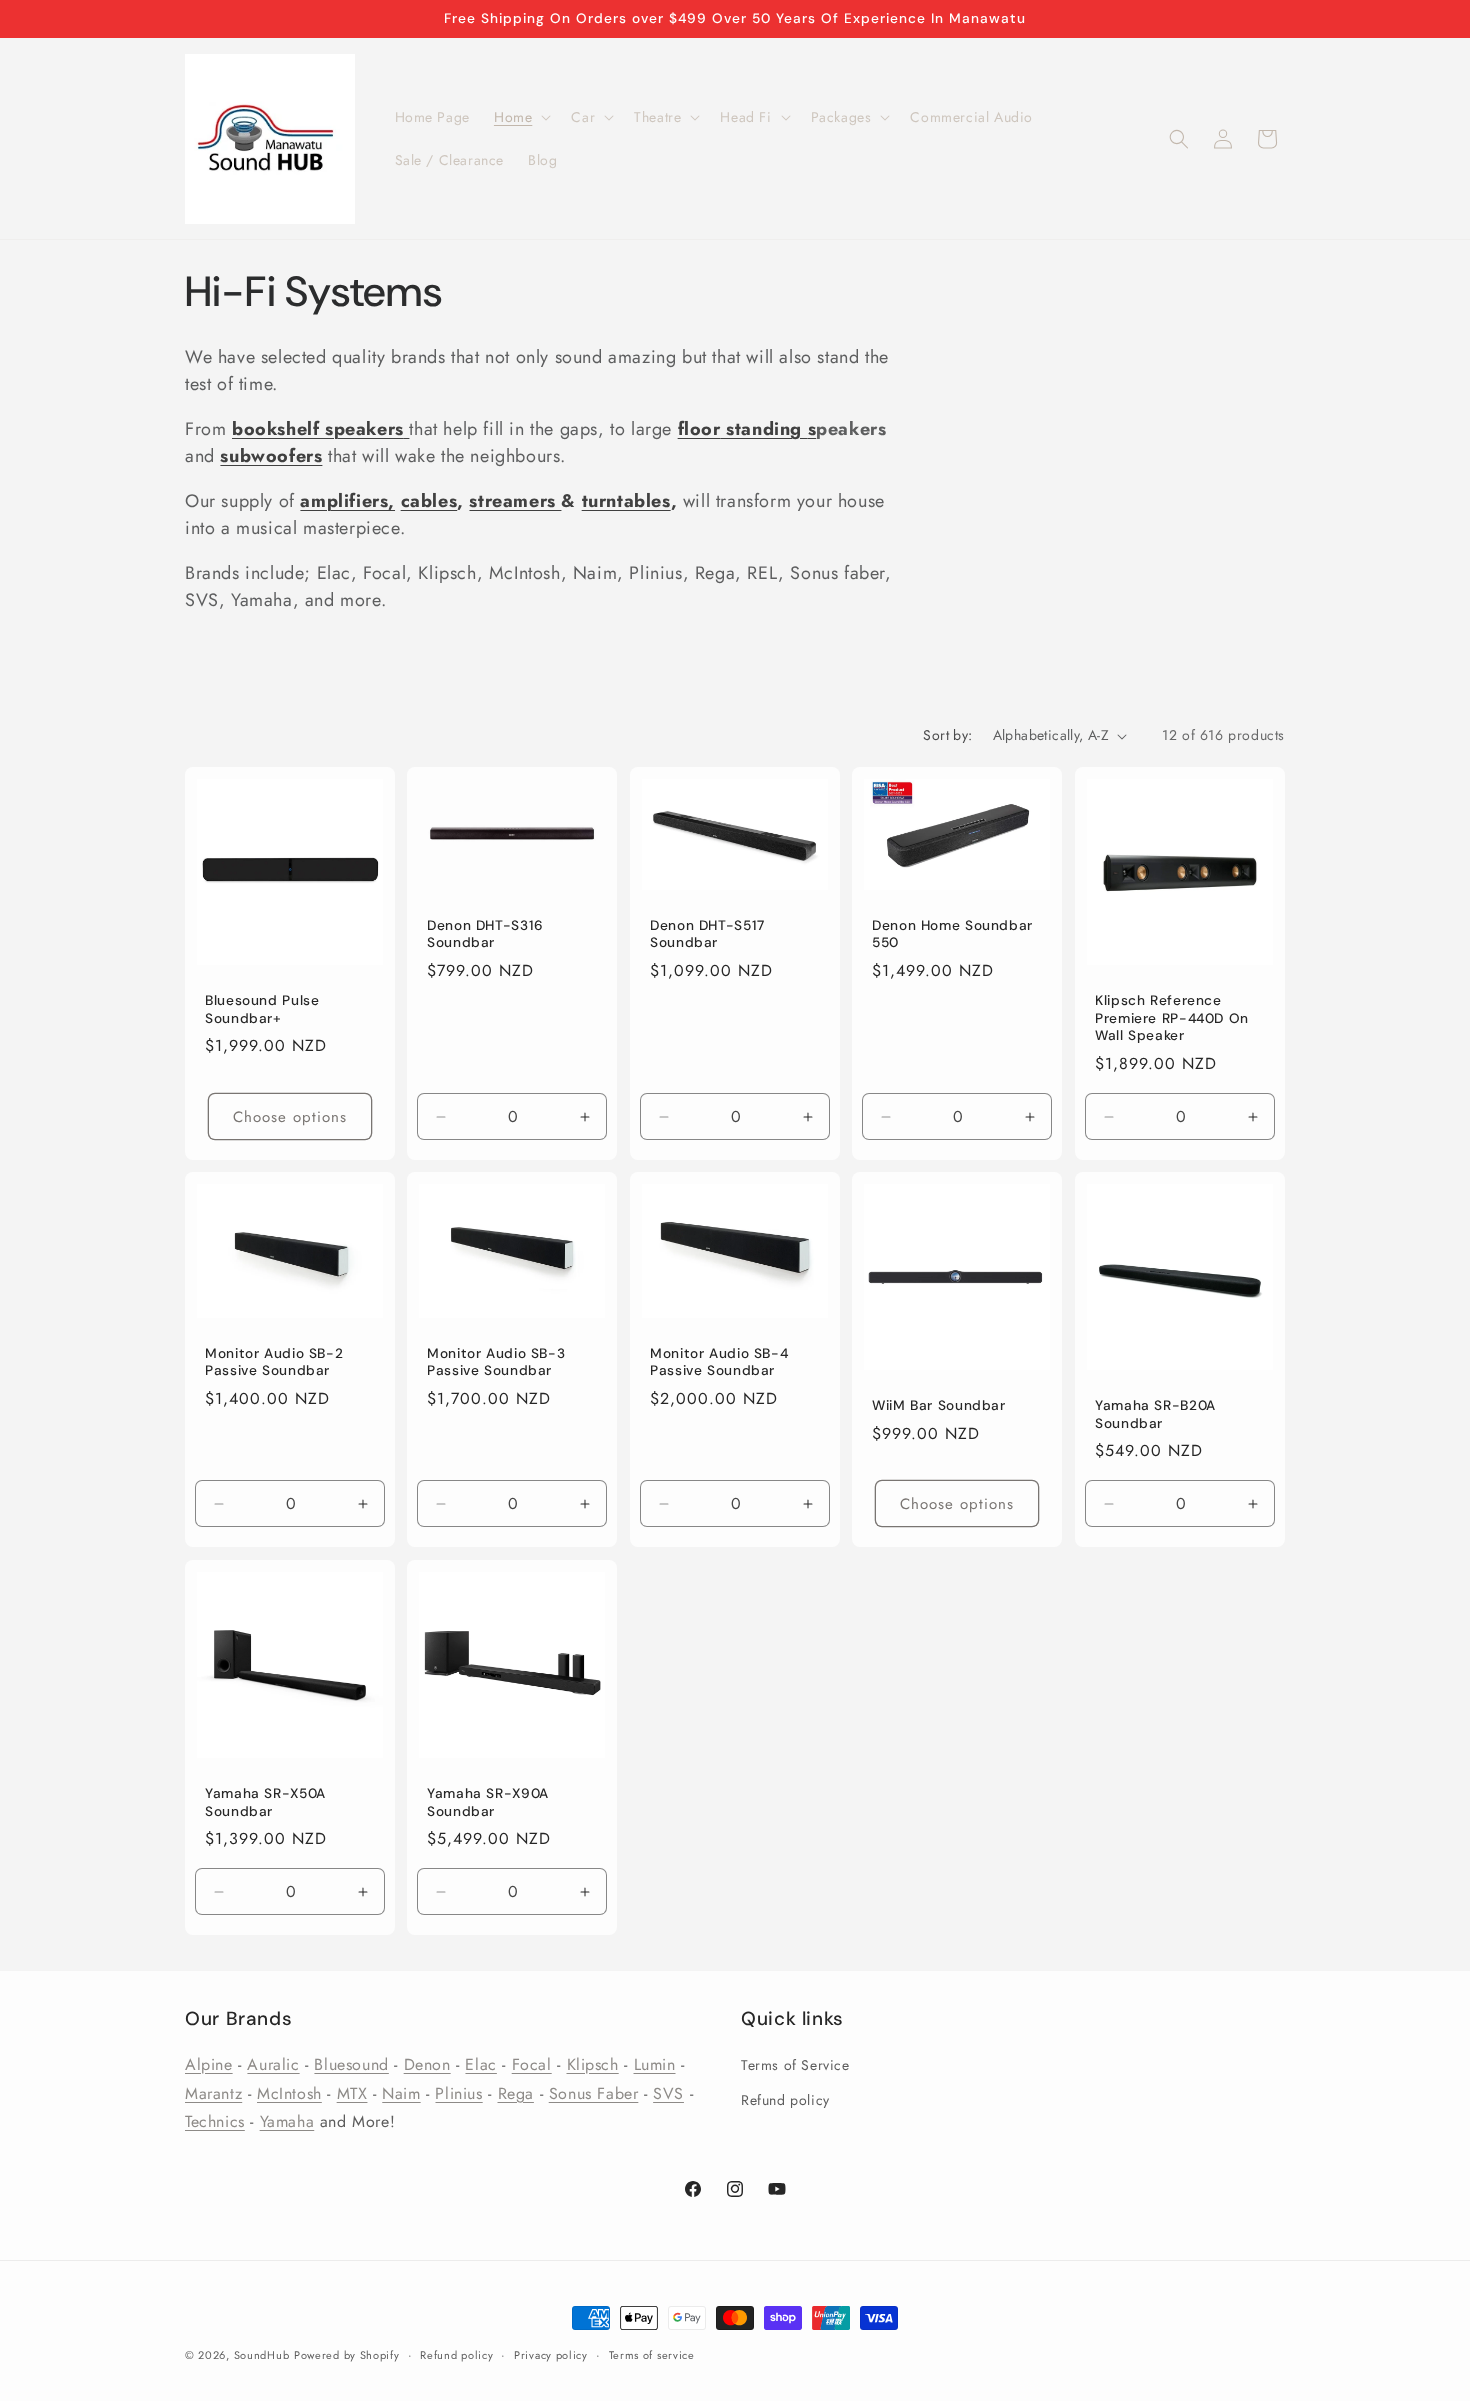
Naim (401, 2093)
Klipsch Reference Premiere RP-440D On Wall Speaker (1172, 1018)
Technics (215, 2122)
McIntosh (289, 2093)
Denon (427, 2064)
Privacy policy (551, 2355)
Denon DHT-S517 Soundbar (707, 934)
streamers (515, 501)
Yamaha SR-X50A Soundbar (265, 1802)
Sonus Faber (594, 2093)
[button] (520, 117)
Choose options (290, 1117)
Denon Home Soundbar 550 (952, 934)
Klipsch (593, 2064)
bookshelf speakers (318, 429)
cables (429, 501)
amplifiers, (347, 501)
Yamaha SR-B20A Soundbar (1155, 1414)
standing (764, 429)
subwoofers (271, 456)
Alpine (209, 2064)
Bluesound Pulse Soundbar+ (262, 1009)
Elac (480, 2064)
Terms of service (652, 2355)
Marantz (213, 2093)
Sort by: (947, 735)
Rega (516, 2093)
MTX (352, 2093)
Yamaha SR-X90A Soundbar (488, 1802)
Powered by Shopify (347, 2355)
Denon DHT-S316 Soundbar (485, 934)
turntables (626, 501)
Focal (532, 2064)
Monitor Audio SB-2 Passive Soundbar (274, 1362)
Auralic (273, 2064)
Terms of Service (795, 2065)
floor (699, 429)
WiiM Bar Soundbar (939, 1405)
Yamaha (287, 2122)
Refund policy (785, 2100)
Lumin (655, 2064)
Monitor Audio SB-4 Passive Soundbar (719, 1362)
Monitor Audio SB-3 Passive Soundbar (496, 1362)
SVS (668, 2093)
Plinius (458, 2093)
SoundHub (262, 2355)
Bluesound (351, 2064)
